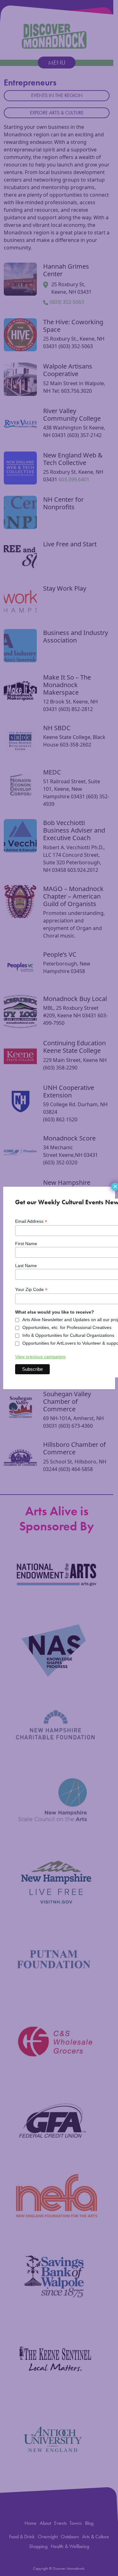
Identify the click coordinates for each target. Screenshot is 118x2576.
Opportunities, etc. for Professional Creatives (67, 1327)
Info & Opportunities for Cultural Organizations (68, 1335)
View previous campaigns (40, 1357)
